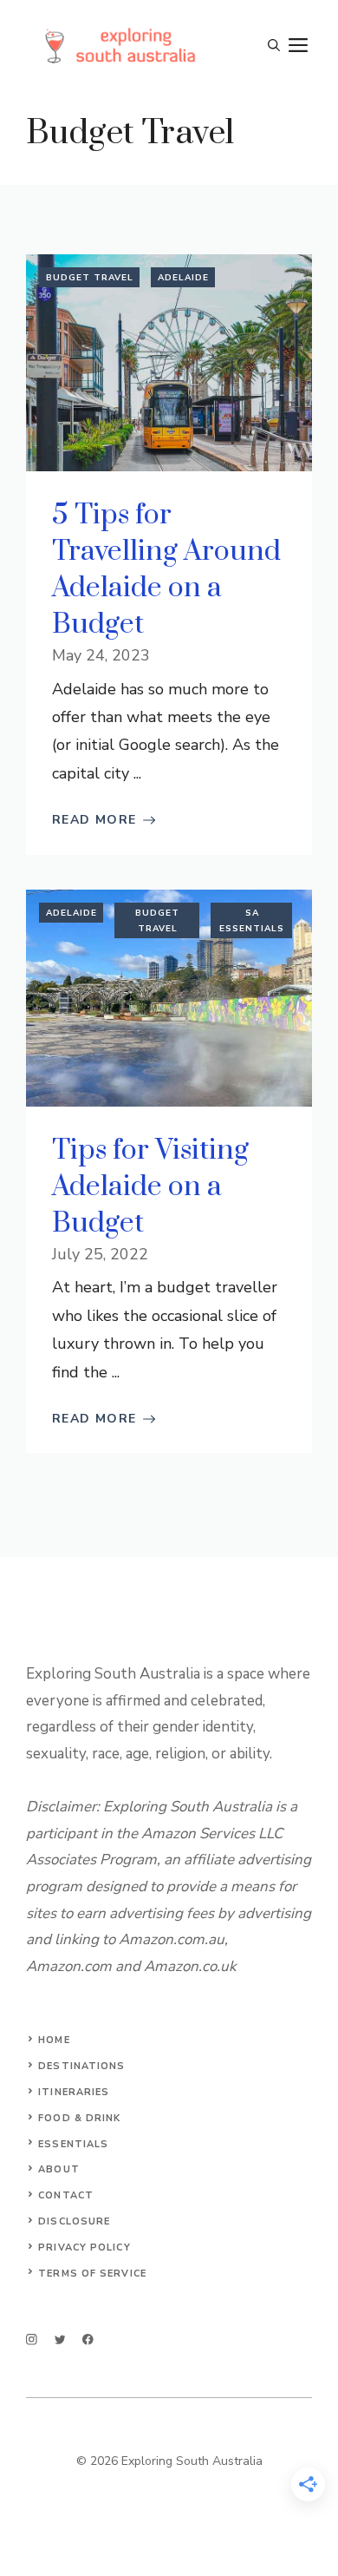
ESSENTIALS (73, 2144)
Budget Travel (90, 278)
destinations (81, 2066)
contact (66, 2195)
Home (54, 2040)
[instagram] (32, 2339)
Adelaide (183, 278)
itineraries (74, 2092)
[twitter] (60, 2339)
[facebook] (88, 2339)
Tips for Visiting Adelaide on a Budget (150, 1187)
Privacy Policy (84, 2247)
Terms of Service (92, 2274)
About (59, 2169)
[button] (274, 46)
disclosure (74, 2221)
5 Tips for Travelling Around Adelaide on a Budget (166, 570)
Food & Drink (79, 2118)
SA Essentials (252, 921)
